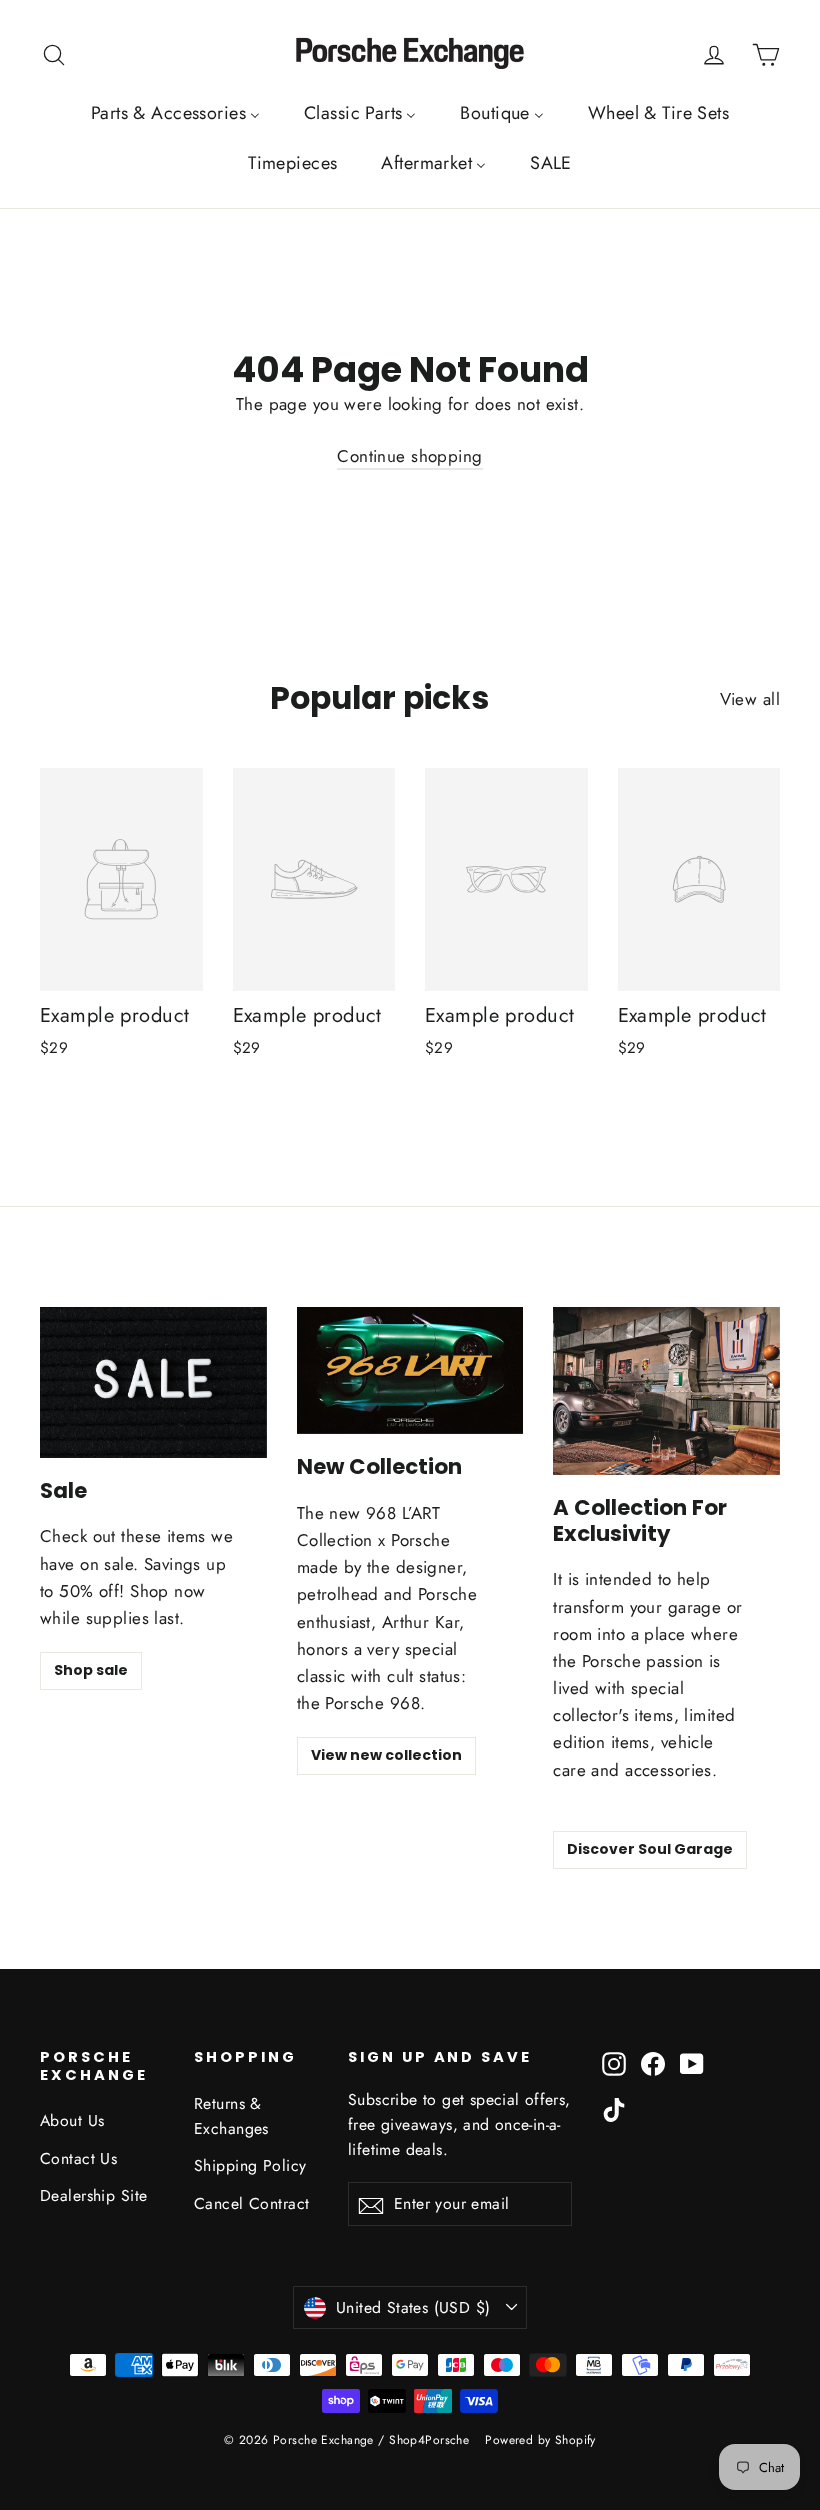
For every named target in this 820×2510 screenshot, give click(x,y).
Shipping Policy (250, 2165)
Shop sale (91, 1670)
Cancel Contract (251, 2203)
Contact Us (78, 2158)
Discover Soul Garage (650, 1849)
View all (750, 699)
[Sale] (153, 1382)
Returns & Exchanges (231, 2116)
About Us (72, 2120)
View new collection (386, 1755)
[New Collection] (410, 1370)
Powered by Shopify (540, 2440)
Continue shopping (409, 456)
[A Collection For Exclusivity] (666, 1391)
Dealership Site (93, 2195)
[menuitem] (175, 113)
